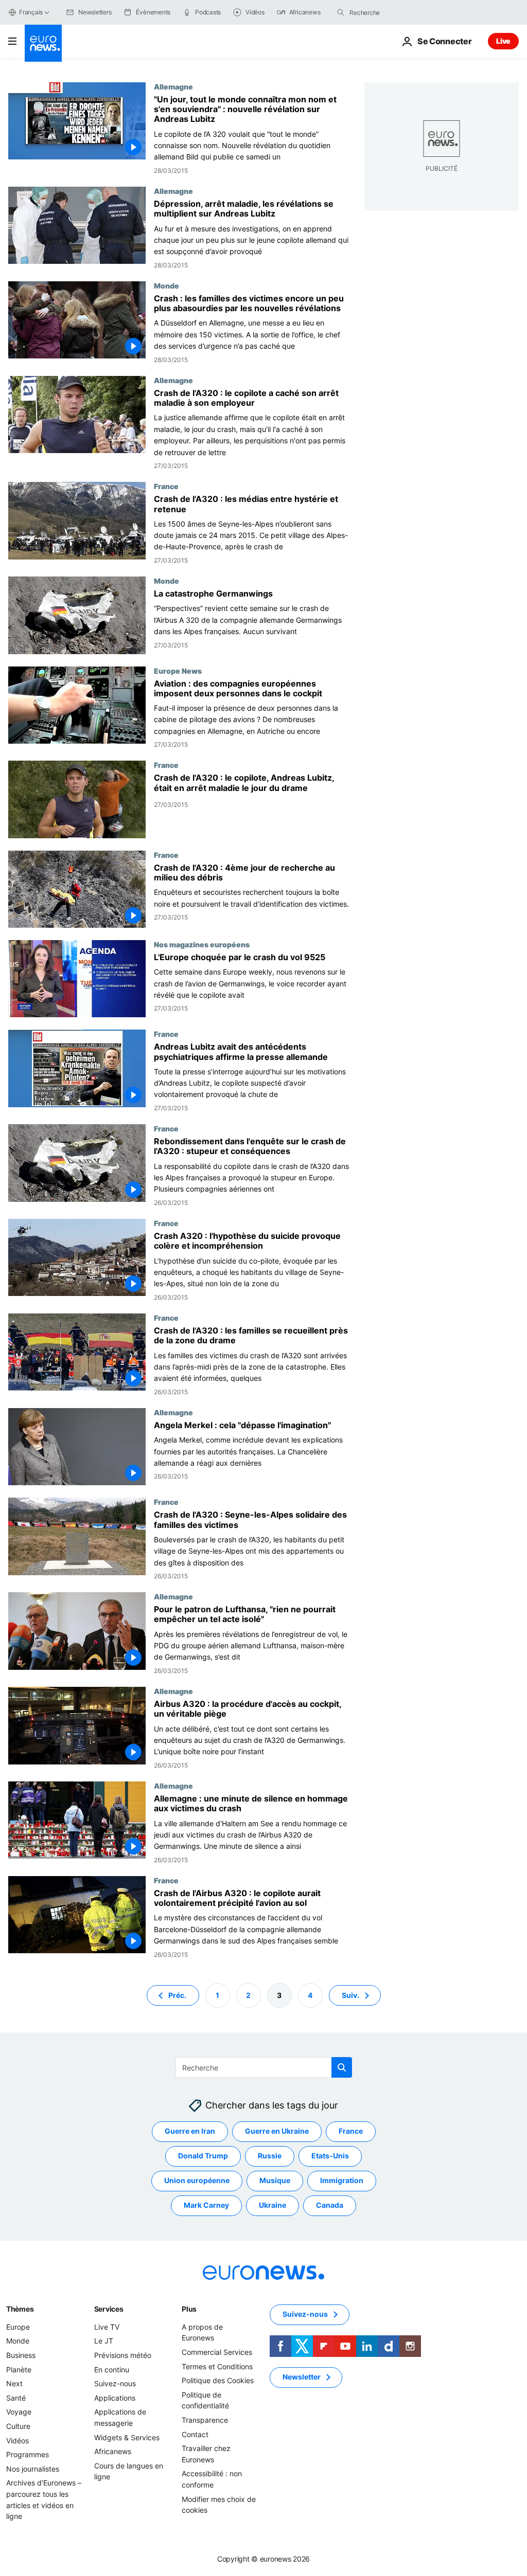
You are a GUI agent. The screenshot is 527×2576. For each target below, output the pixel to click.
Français (31, 12)
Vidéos (17, 2440)
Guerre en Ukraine (277, 2131)
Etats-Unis (330, 2156)
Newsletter (302, 2377)
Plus (189, 2309)
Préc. (177, 1995)
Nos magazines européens (202, 944)
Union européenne (197, 2180)
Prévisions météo (123, 2355)
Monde (166, 285)
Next (14, 2383)
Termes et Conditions (217, 2366)
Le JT (104, 2341)
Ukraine (273, 2205)
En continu (112, 2370)
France (166, 486)
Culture (18, 2426)
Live (503, 41)
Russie (270, 2156)
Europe (18, 2327)
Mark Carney (206, 2205)
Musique (275, 2180)
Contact (195, 2434)
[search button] (341, 12)
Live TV (107, 2327)
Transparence (205, 2420)
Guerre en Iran (190, 2131)
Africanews (113, 2451)
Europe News (178, 671)
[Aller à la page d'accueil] (43, 43)
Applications (115, 2398)
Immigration (342, 2180)
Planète (19, 2370)
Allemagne (173, 86)
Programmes (28, 2454)
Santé (16, 2398)
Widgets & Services (127, 2437)
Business (21, 2355)
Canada (330, 2205)
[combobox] (393, 12)
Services (109, 2309)
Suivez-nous (115, 2383)
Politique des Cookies (218, 2380)
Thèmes (20, 2309)
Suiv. (350, 1995)
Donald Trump (203, 2156)
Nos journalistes (33, 2469)
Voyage (19, 2412)
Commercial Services (217, 2352)
